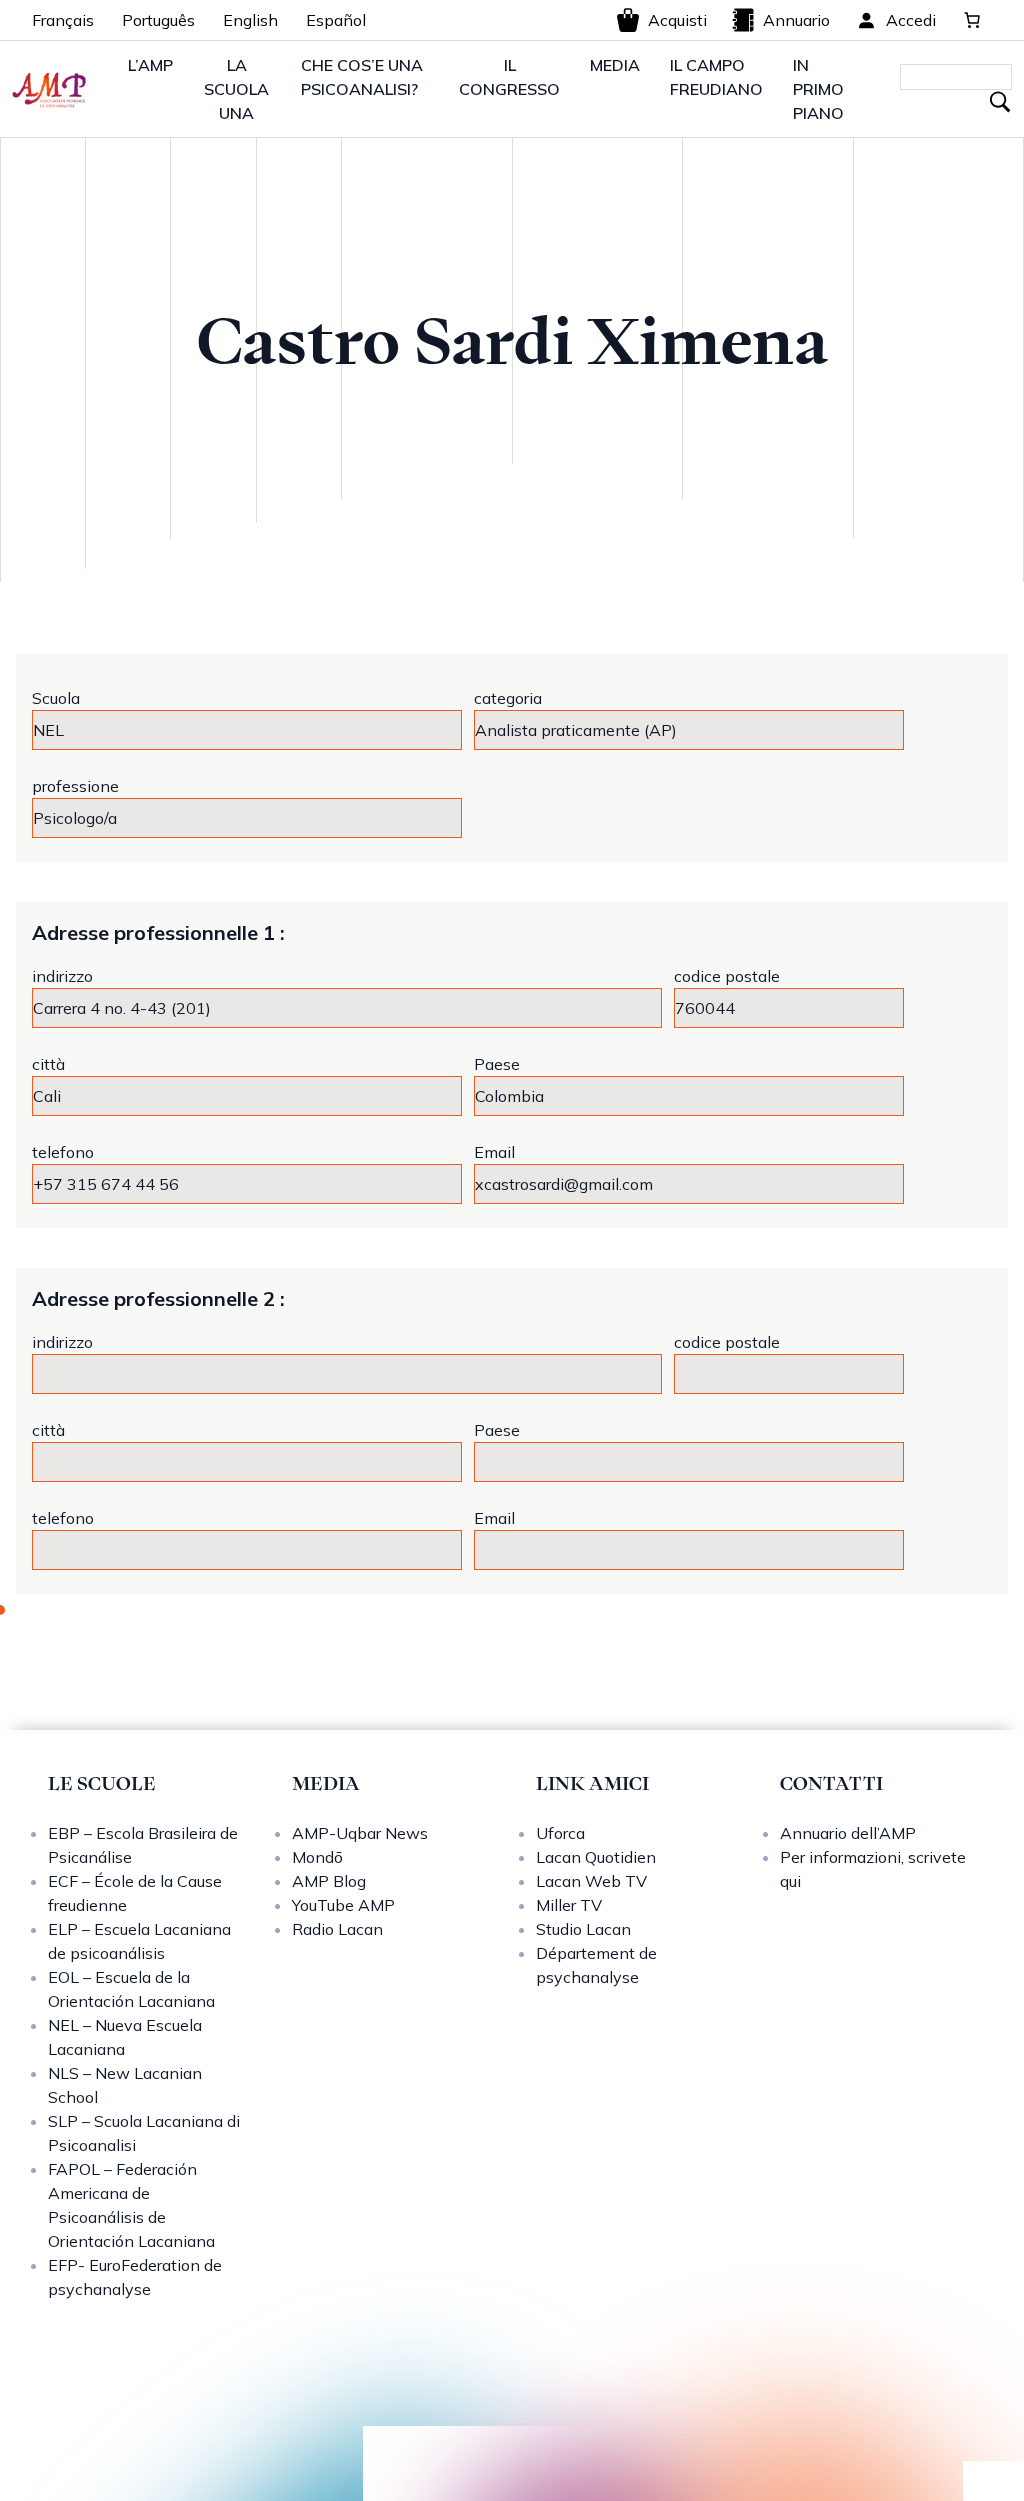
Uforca (560, 1833)
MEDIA (615, 65)
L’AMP (150, 65)
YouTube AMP (343, 1905)
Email (494, 1152)
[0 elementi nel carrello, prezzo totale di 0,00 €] (972, 20)
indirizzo (62, 976)
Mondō (317, 1857)
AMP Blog (329, 1881)
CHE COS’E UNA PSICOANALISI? (362, 77)
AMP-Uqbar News (360, 1833)
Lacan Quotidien (596, 1857)
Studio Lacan (583, 1929)
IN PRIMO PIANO (818, 89)
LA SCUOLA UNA (236, 89)
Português (158, 20)
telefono (63, 1152)
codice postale (727, 976)
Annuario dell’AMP (848, 1833)
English (250, 20)
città (48, 1064)
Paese (497, 1064)
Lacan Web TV (591, 1881)
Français (63, 20)
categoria (508, 698)
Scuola (56, 698)
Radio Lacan (337, 1929)
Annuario (796, 20)
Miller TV (569, 1905)
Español (336, 20)
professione (75, 786)
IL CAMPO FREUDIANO (716, 77)
